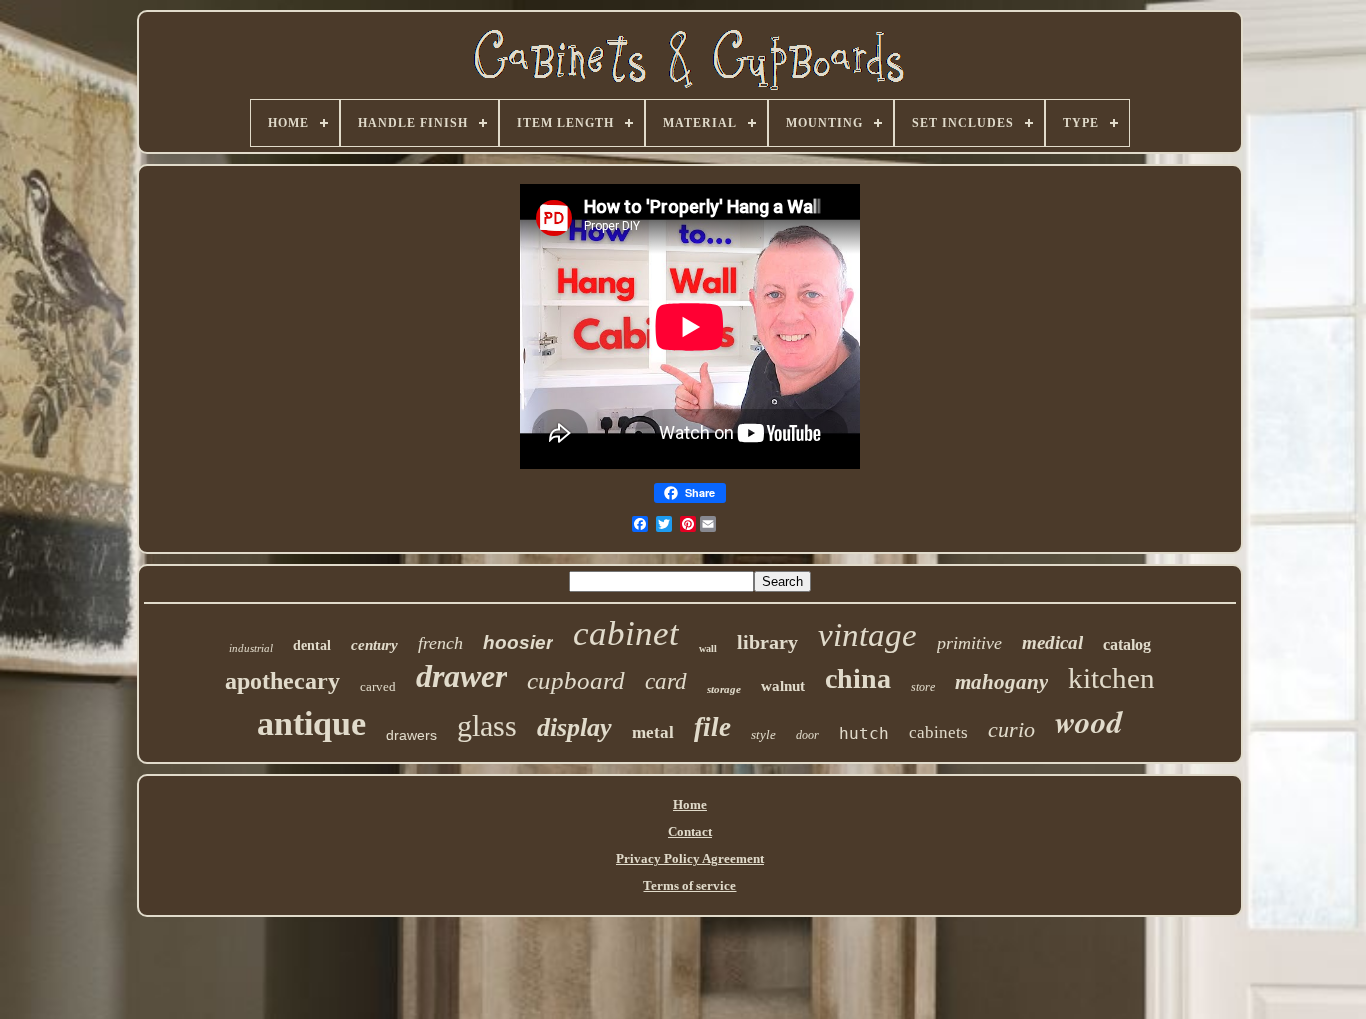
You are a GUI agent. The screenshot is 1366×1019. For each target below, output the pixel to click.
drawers (411, 735)
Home (690, 804)
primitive (969, 643)
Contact (690, 831)
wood (1089, 721)
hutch (864, 733)
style (763, 734)
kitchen (1111, 678)
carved (378, 686)
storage (724, 689)
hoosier (518, 642)
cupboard (576, 680)
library (767, 642)
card (666, 681)
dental (312, 645)
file (712, 727)
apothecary (282, 681)
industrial (251, 648)
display (574, 727)
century (374, 645)
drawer (461, 676)
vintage (867, 635)
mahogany (1001, 682)
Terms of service (689, 885)
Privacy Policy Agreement (690, 858)
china (858, 678)
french (440, 643)
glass (487, 725)
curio (1011, 729)
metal (653, 732)
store (923, 687)
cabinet (626, 633)
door (807, 735)
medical (1052, 642)
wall (708, 648)
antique (311, 723)
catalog (1127, 644)
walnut (783, 686)
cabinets (938, 732)
